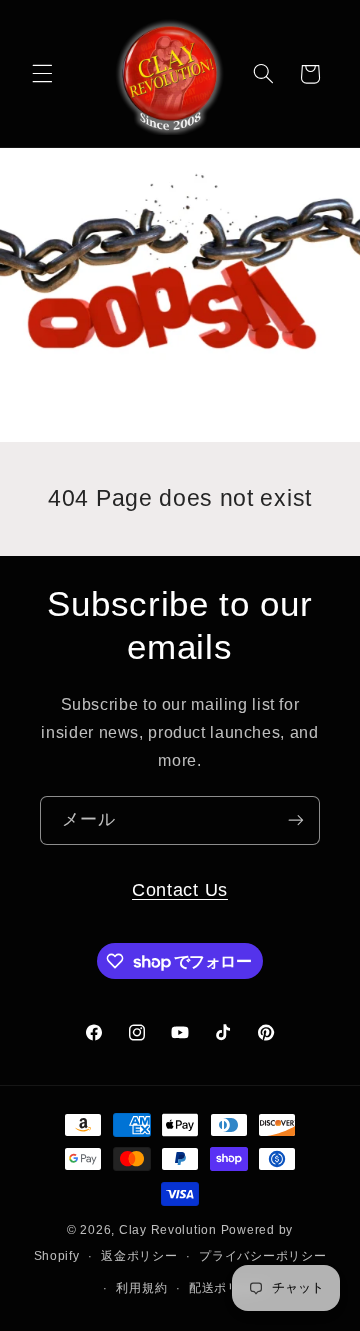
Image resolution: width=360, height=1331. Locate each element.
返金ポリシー (139, 1256)
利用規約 (141, 1288)
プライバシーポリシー (262, 1256)
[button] (42, 74)
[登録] (296, 820)
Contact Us (180, 889)
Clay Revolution (168, 1230)
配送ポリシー (227, 1288)
